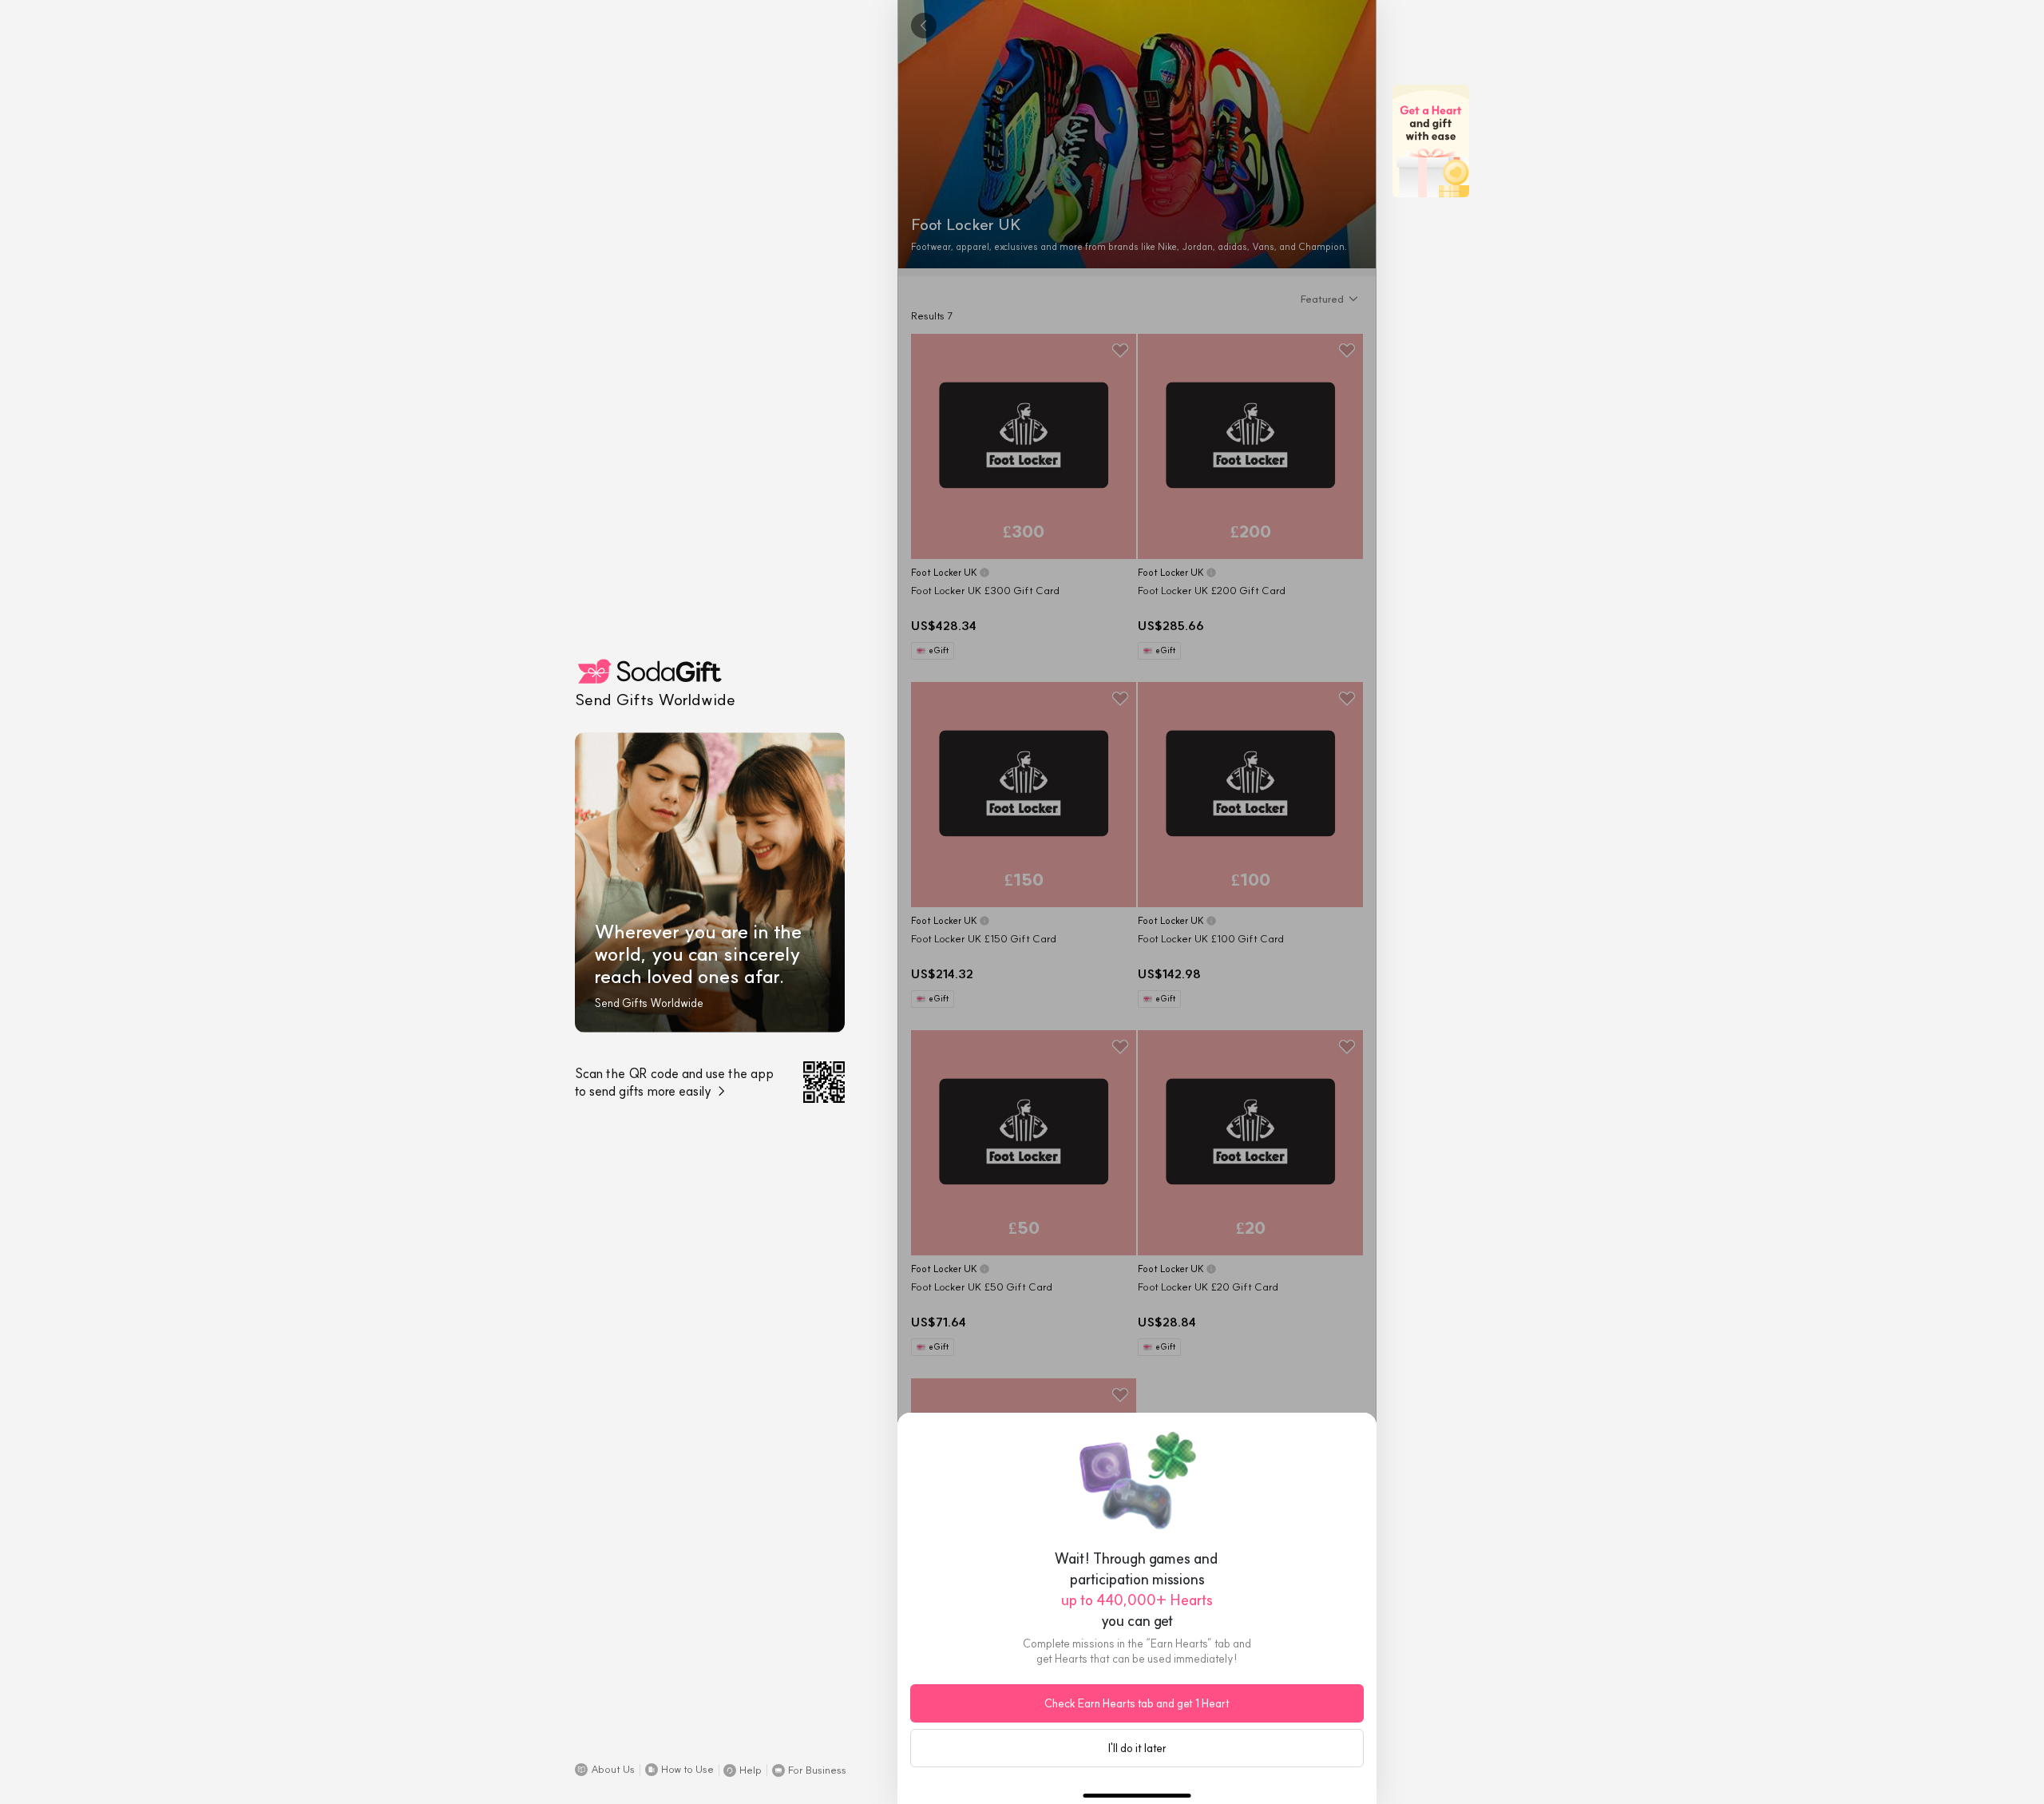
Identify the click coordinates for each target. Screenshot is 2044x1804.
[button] (605, 1770)
